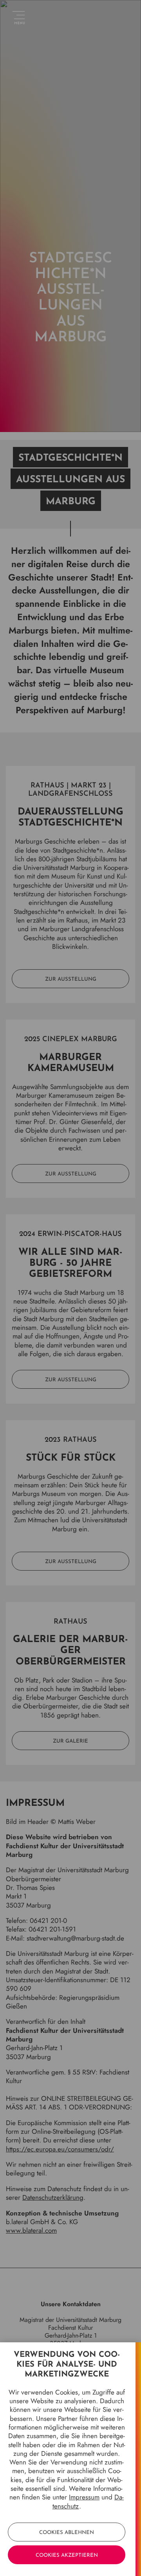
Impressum (84, 2497)
